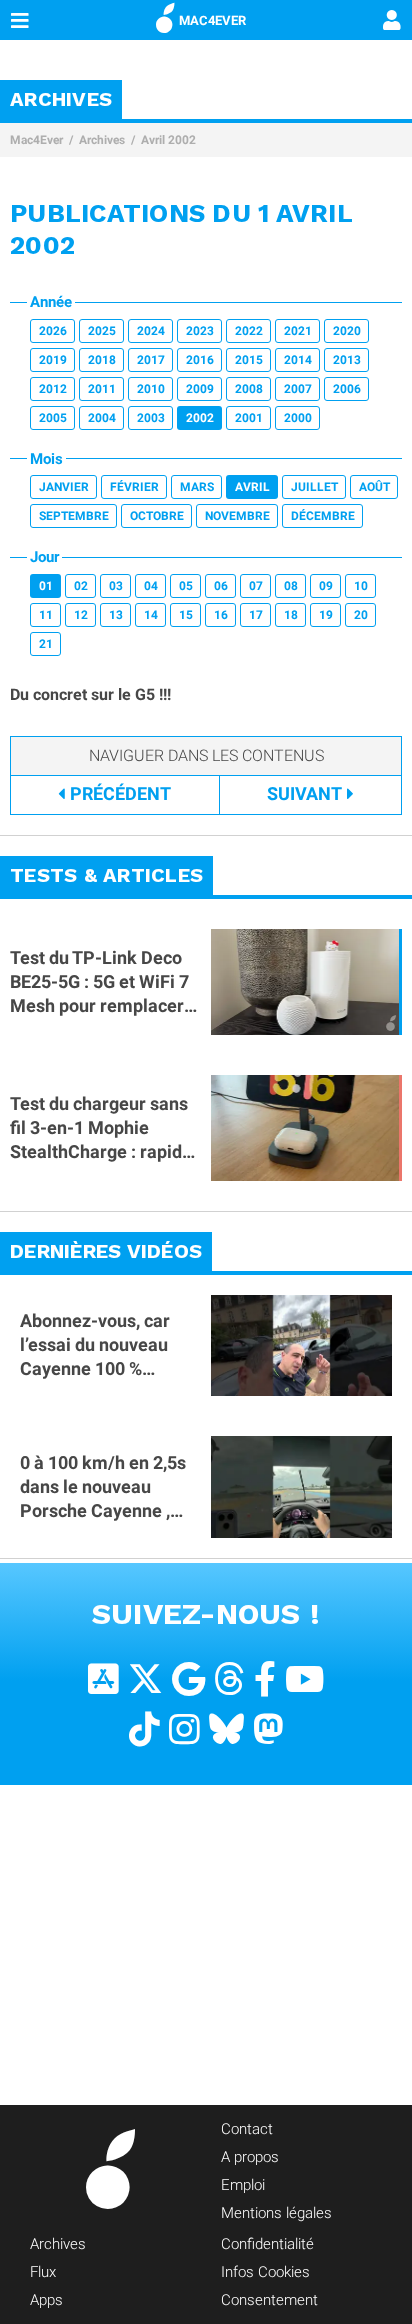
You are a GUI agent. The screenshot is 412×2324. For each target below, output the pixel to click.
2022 (249, 331)
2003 (151, 418)
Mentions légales (276, 2213)
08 (291, 586)
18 (291, 615)
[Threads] (229, 1679)
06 (221, 586)
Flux (43, 2272)
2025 (102, 331)
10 (361, 586)
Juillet (314, 487)
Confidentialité (267, 2244)
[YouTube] (304, 1679)
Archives (102, 140)
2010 (151, 389)
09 (326, 586)
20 (361, 615)
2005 (53, 418)
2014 (298, 360)
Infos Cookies (265, 2272)
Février (134, 487)
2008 (249, 389)
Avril (252, 487)
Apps (46, 2300)
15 (186, 615)
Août (374, 487)
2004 (102, 418)
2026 (53, 331)
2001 (249, 418)
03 (116, 586)
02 (81, 586)
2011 (102, 389)
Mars (197, 487)
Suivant (304, 793)
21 (46, 644)
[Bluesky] (226, 1729)
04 (151, 586)
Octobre (157, 516)
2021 (298, 331)
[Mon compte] (392, 22)
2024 (151, 331)
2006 (347, 389)
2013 (347, 360)
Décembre (323, 516)
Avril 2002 (168, 140)
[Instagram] (184, 1729)
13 (116, 615)
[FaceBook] (265, 1679)
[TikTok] (144, 1729)
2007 (298, 389)
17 (256, 615)
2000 (298, 418)
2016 (200, 360)
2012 (53, 389)
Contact (247, 2129)
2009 (200, 389)
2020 (347, 331)
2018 (102, 360)
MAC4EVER (212, 20)
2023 (200, 331)
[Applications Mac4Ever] (103, 1679)
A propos (250, 2157)
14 (151, 615)
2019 (53, 360)
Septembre (74, 516)
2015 (249, 360)
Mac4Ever (36, 140)
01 (46, 586)
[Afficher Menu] (20, 20)
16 (221, 615)
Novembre (237, 516)
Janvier (64, 487)
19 (326, 615)
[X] (145, 1679)
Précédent (120, 793)
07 (256, 586)
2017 (151, 360)
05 (186, 586)
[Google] (188, 1679)
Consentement (269, 2300)
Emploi (243, 2185)
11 (46, 615)
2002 (200, 418)
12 (81, 615)
